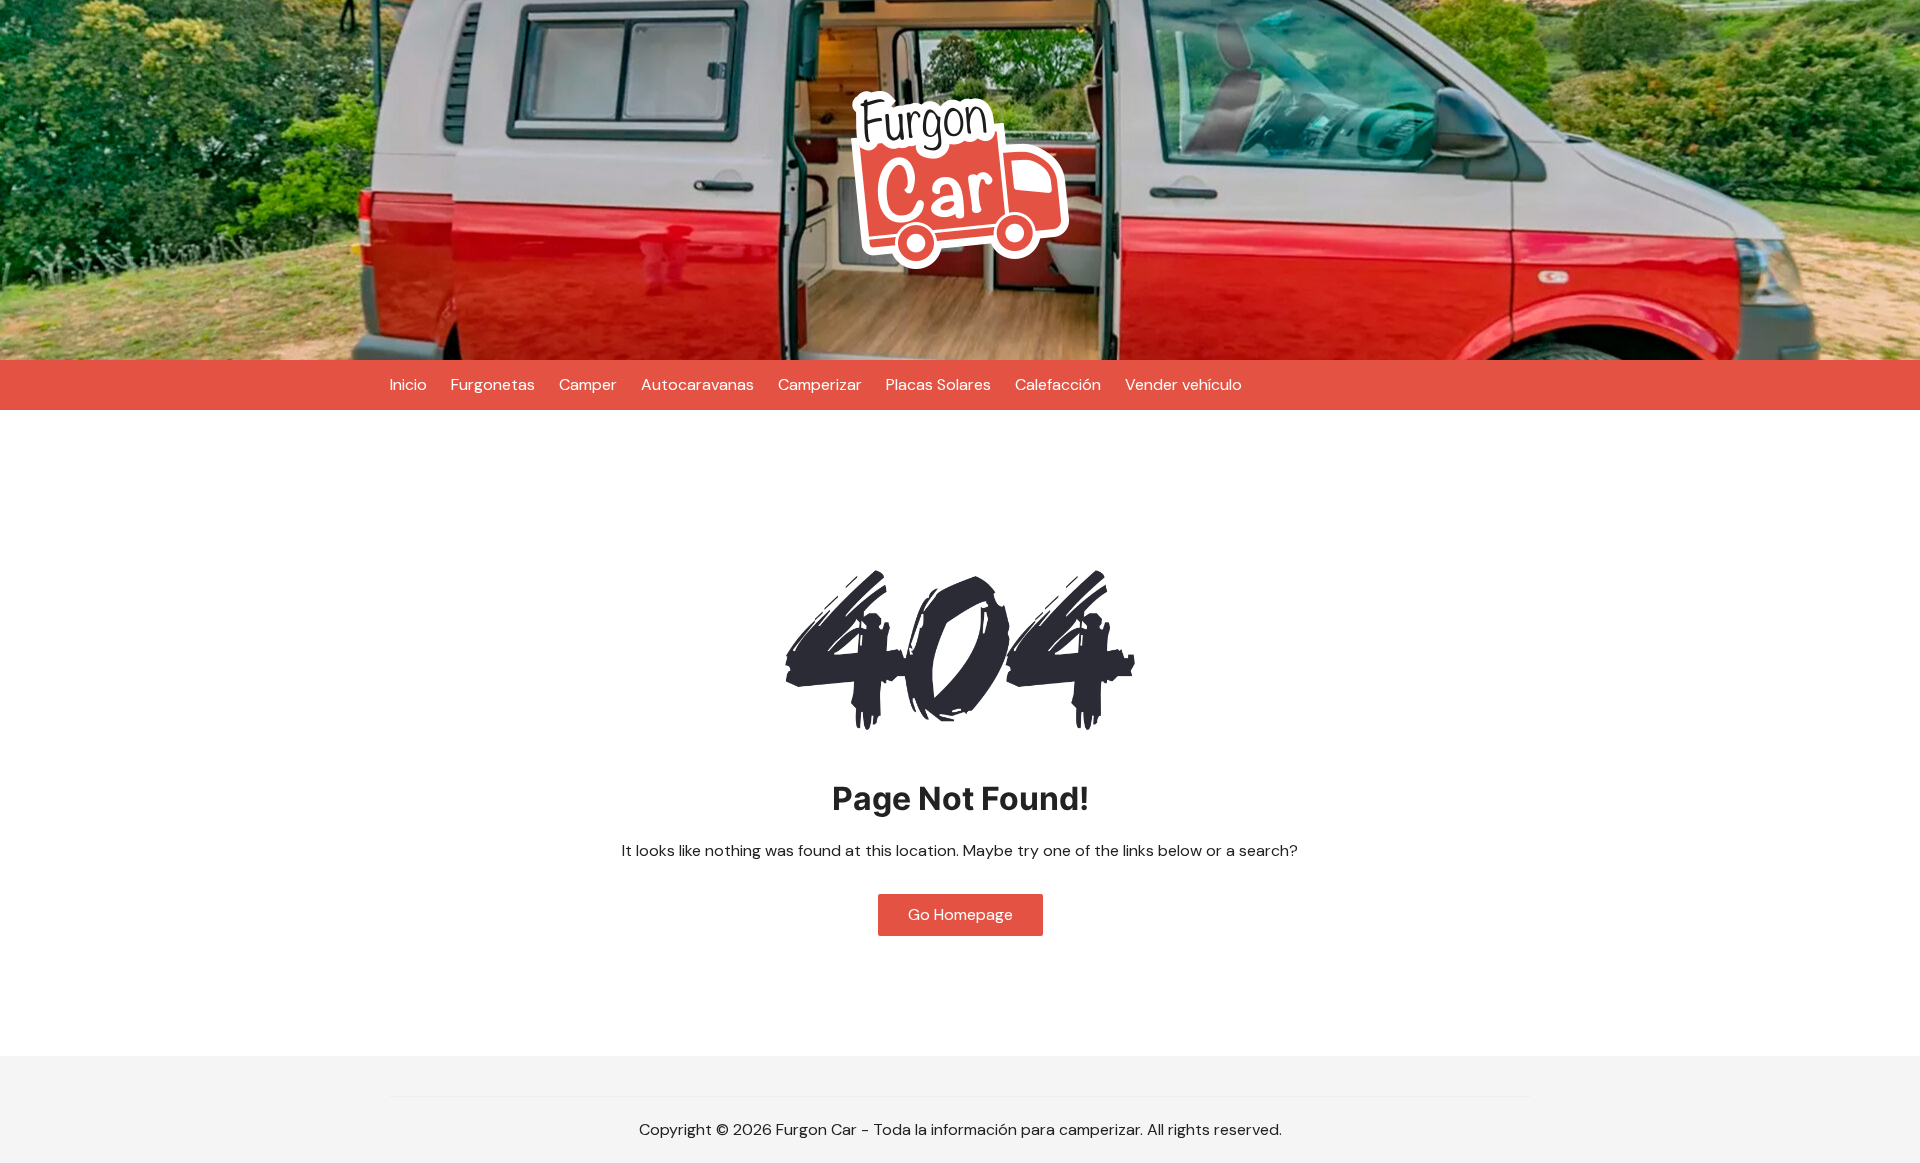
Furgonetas (493, 384)
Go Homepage (960, 914)
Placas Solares (938, 384)
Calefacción (1058, 384)
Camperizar (820, 384)
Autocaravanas (697, 384)
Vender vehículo (1183, 384)
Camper (588, 384)
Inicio (408, 384)
